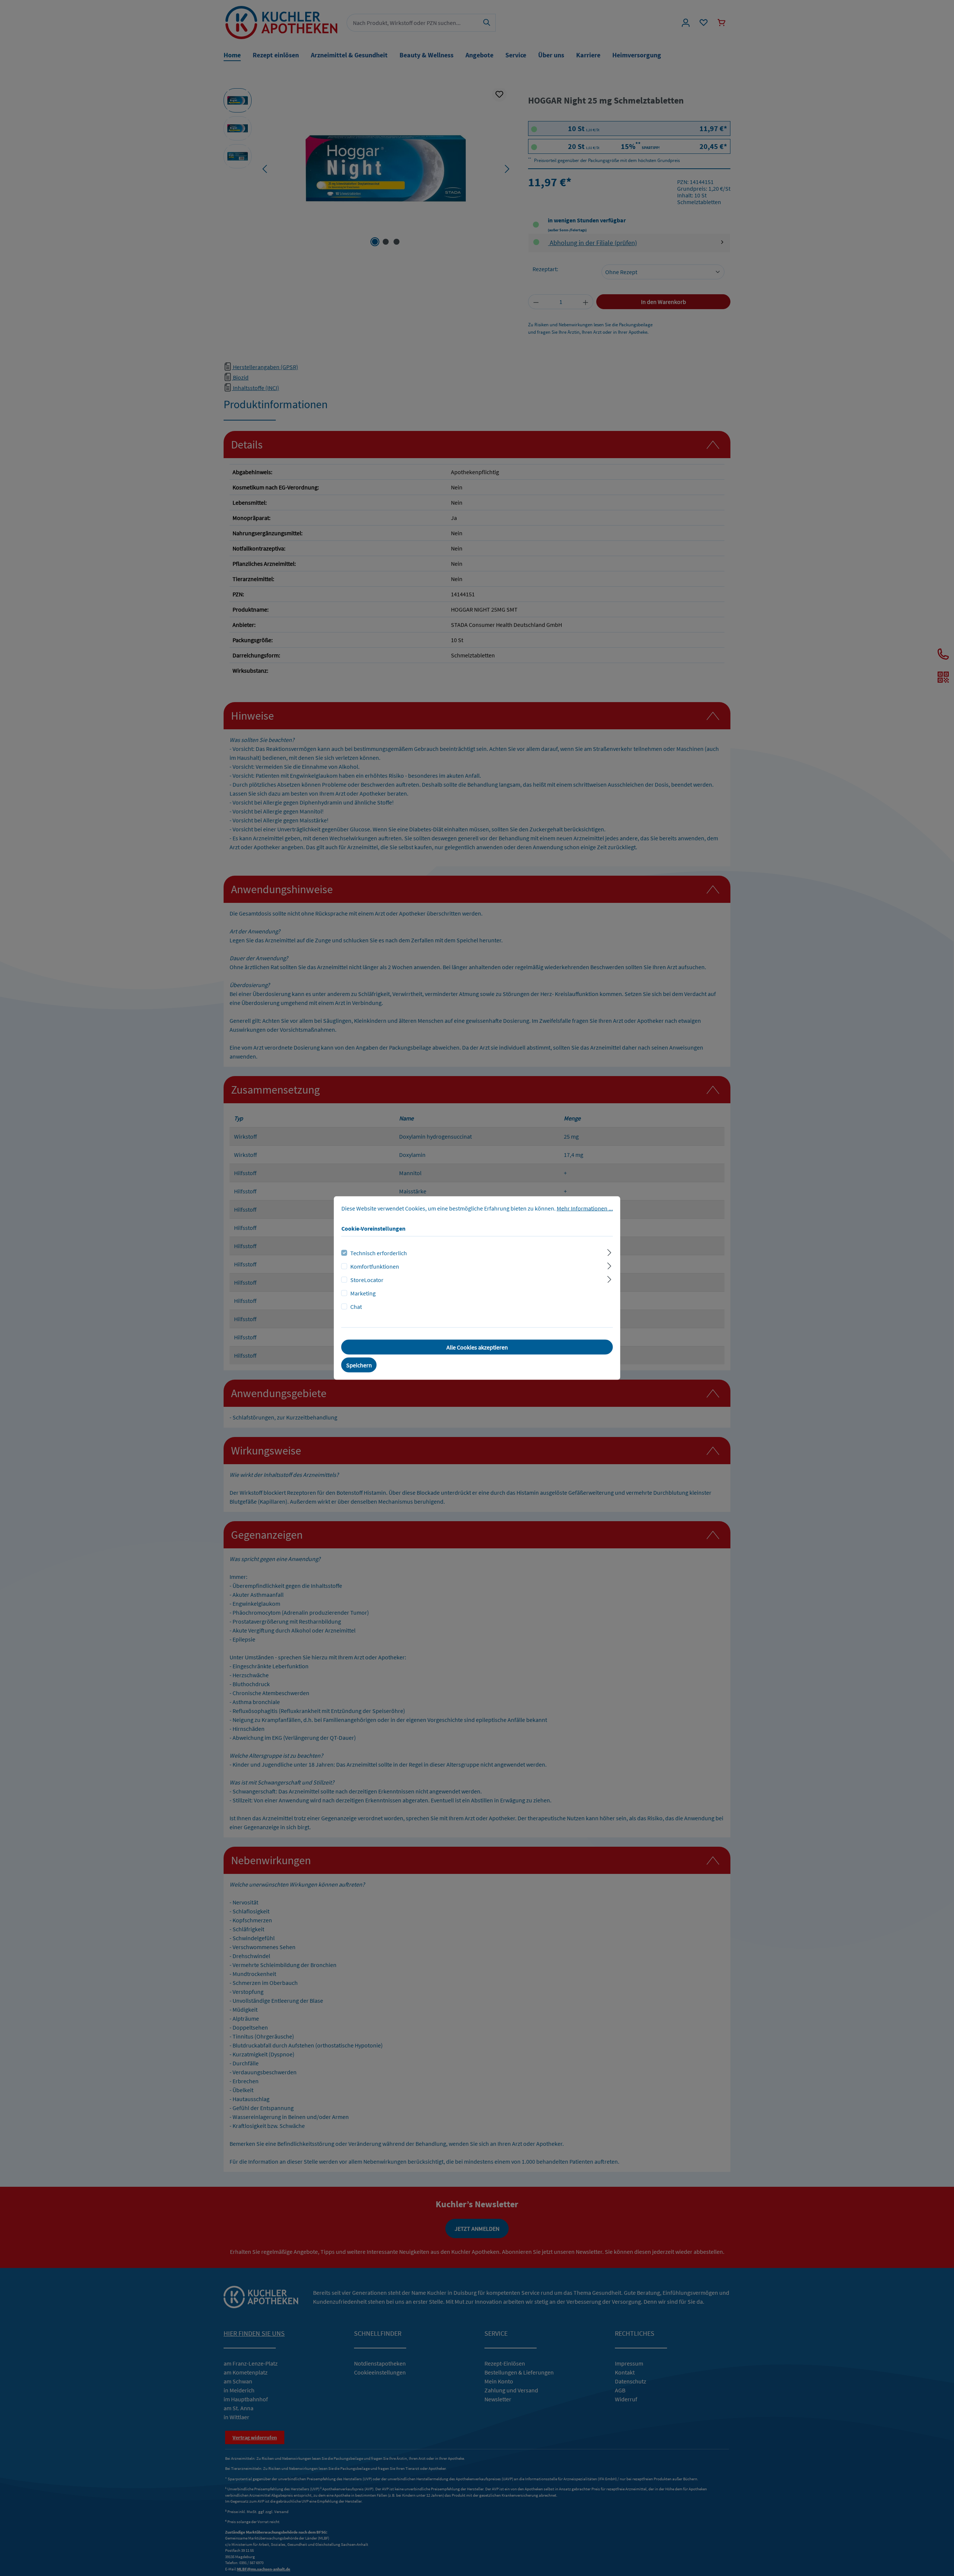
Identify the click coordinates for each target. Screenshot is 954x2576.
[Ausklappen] (609, 1252)
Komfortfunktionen (375, 1266)
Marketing (363, 1293)
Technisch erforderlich (379, 1253)
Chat (356, 1307)
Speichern (359, 1365)
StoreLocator (367, 1280)
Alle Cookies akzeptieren (477, 1347)
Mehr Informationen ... (585, 1208)
